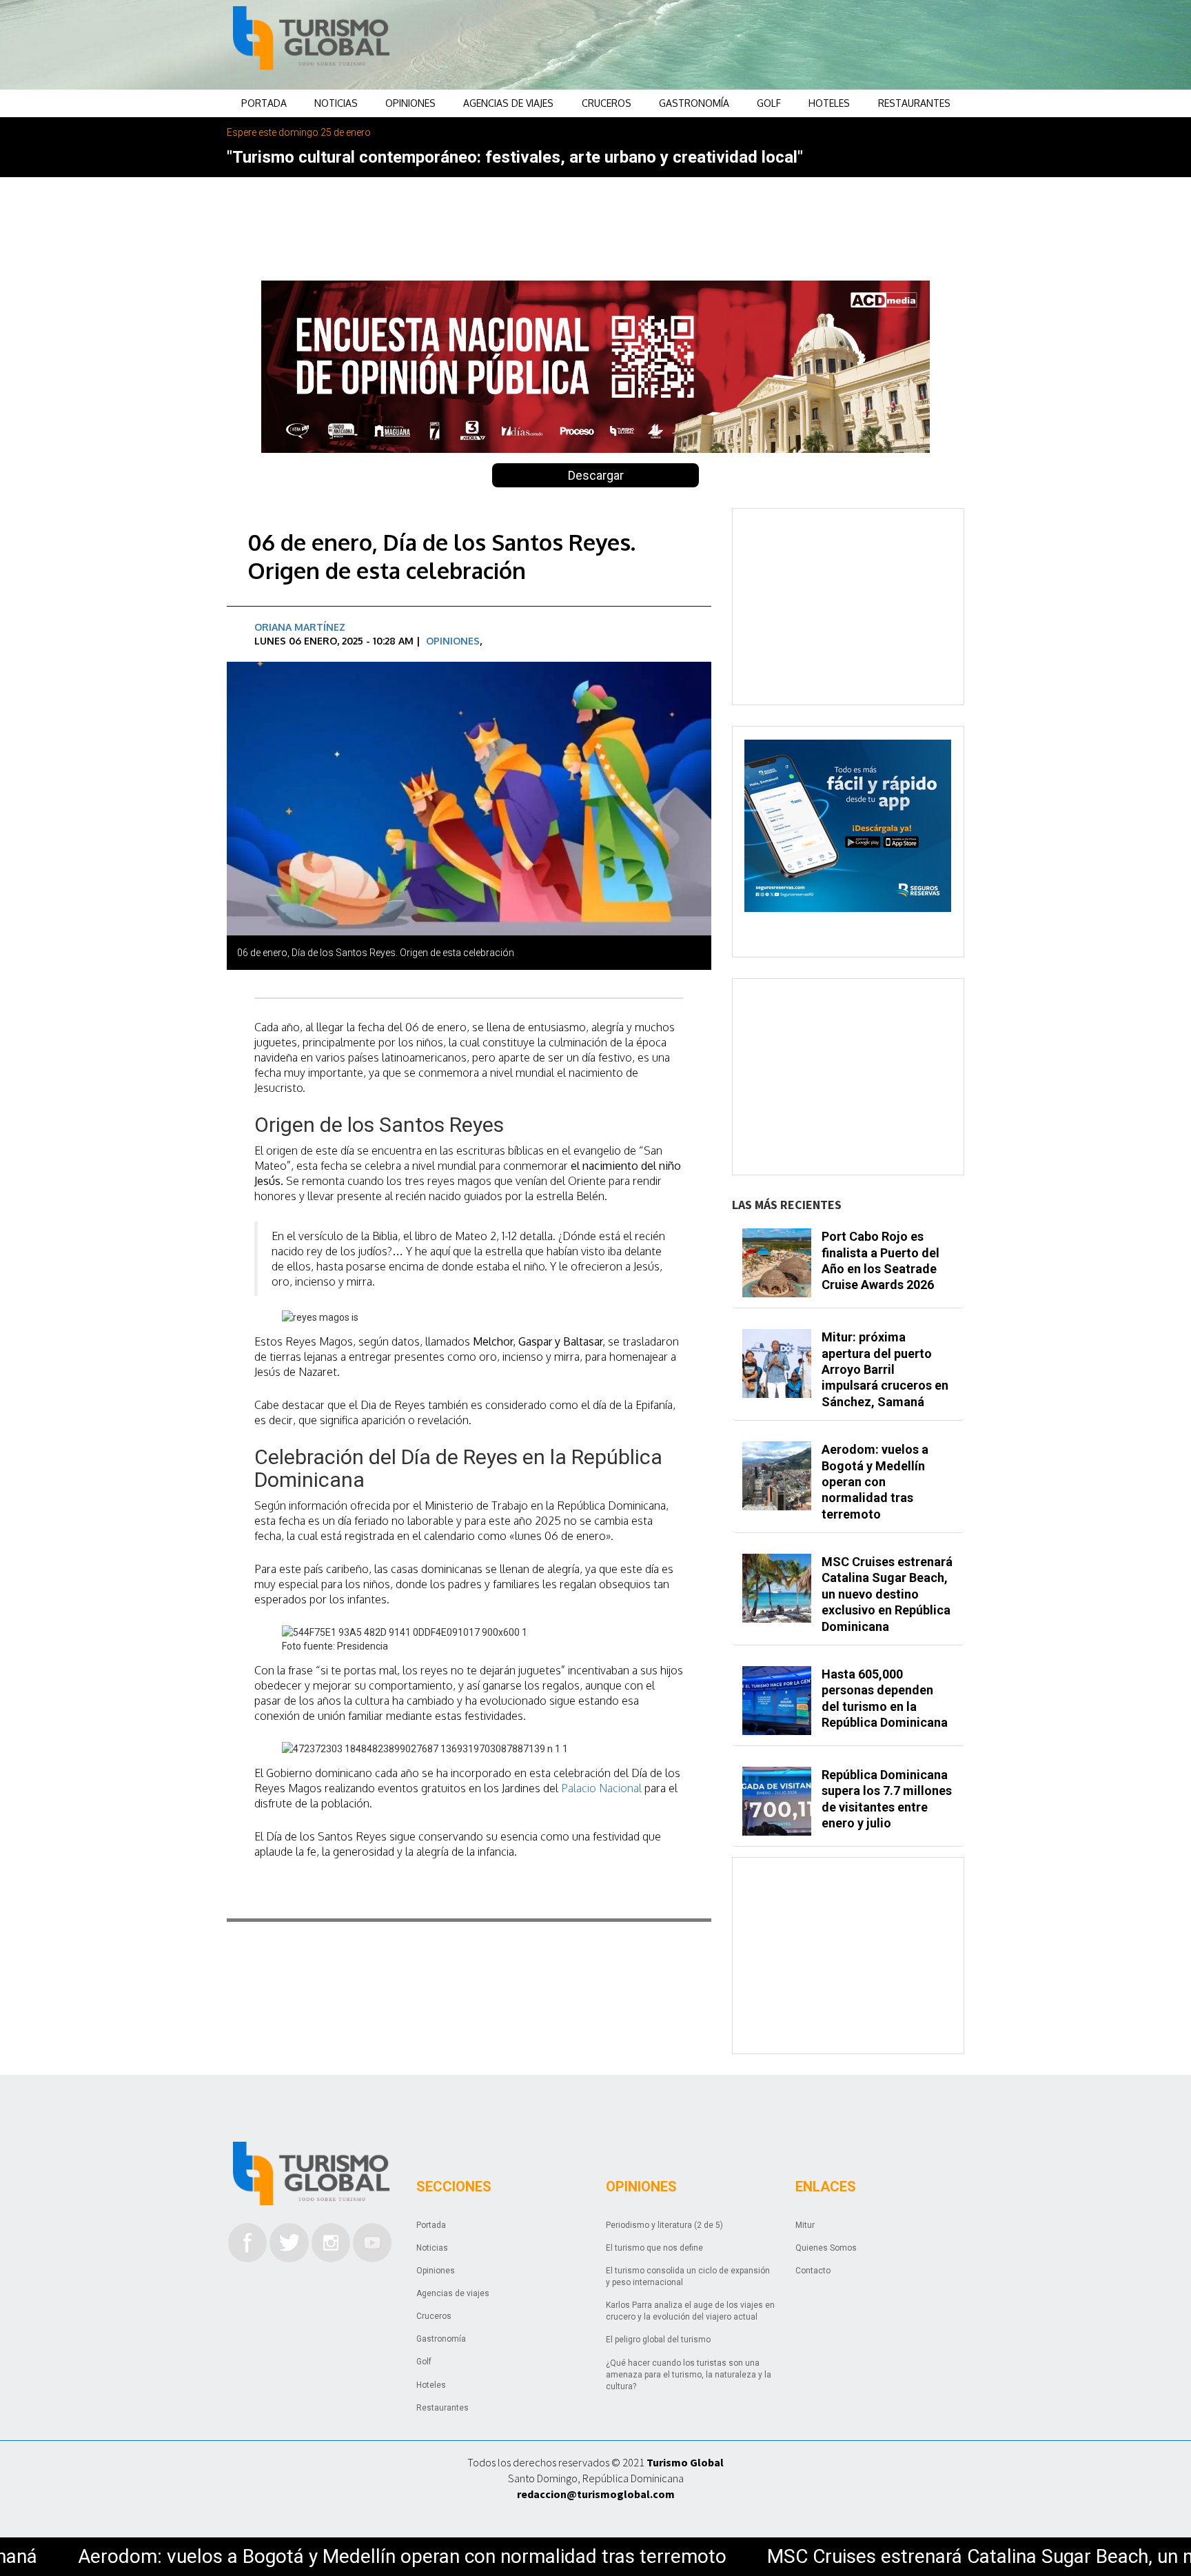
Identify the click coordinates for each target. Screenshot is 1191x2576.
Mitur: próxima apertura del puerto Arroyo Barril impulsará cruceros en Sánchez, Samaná (885, 1369)
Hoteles (829, 103)
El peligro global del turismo (658, 2340)
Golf (769, 103)
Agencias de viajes (508, 103)
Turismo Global (685, 2462)
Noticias (336, 103)
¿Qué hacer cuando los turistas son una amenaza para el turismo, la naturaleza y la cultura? (689, 2375)
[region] (706, 45)
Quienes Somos (826, 2248)
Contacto (813, 2271)
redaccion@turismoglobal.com (596, 2494)
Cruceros (607, 103)
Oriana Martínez (300, 627)
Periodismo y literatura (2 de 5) (664, 2225)
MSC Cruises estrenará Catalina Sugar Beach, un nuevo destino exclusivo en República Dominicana (887, 1594)
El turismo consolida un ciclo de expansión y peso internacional (688, 2276)
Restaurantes (914, 103)
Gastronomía (694, 103)
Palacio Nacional (601, 1788)
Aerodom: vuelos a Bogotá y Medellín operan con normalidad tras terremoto (875, 1482)
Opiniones (410, 103)
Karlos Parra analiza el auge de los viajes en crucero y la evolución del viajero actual (690, 2311)
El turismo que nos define (654, 2248)
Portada (264, 103)
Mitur (805, 2225)
